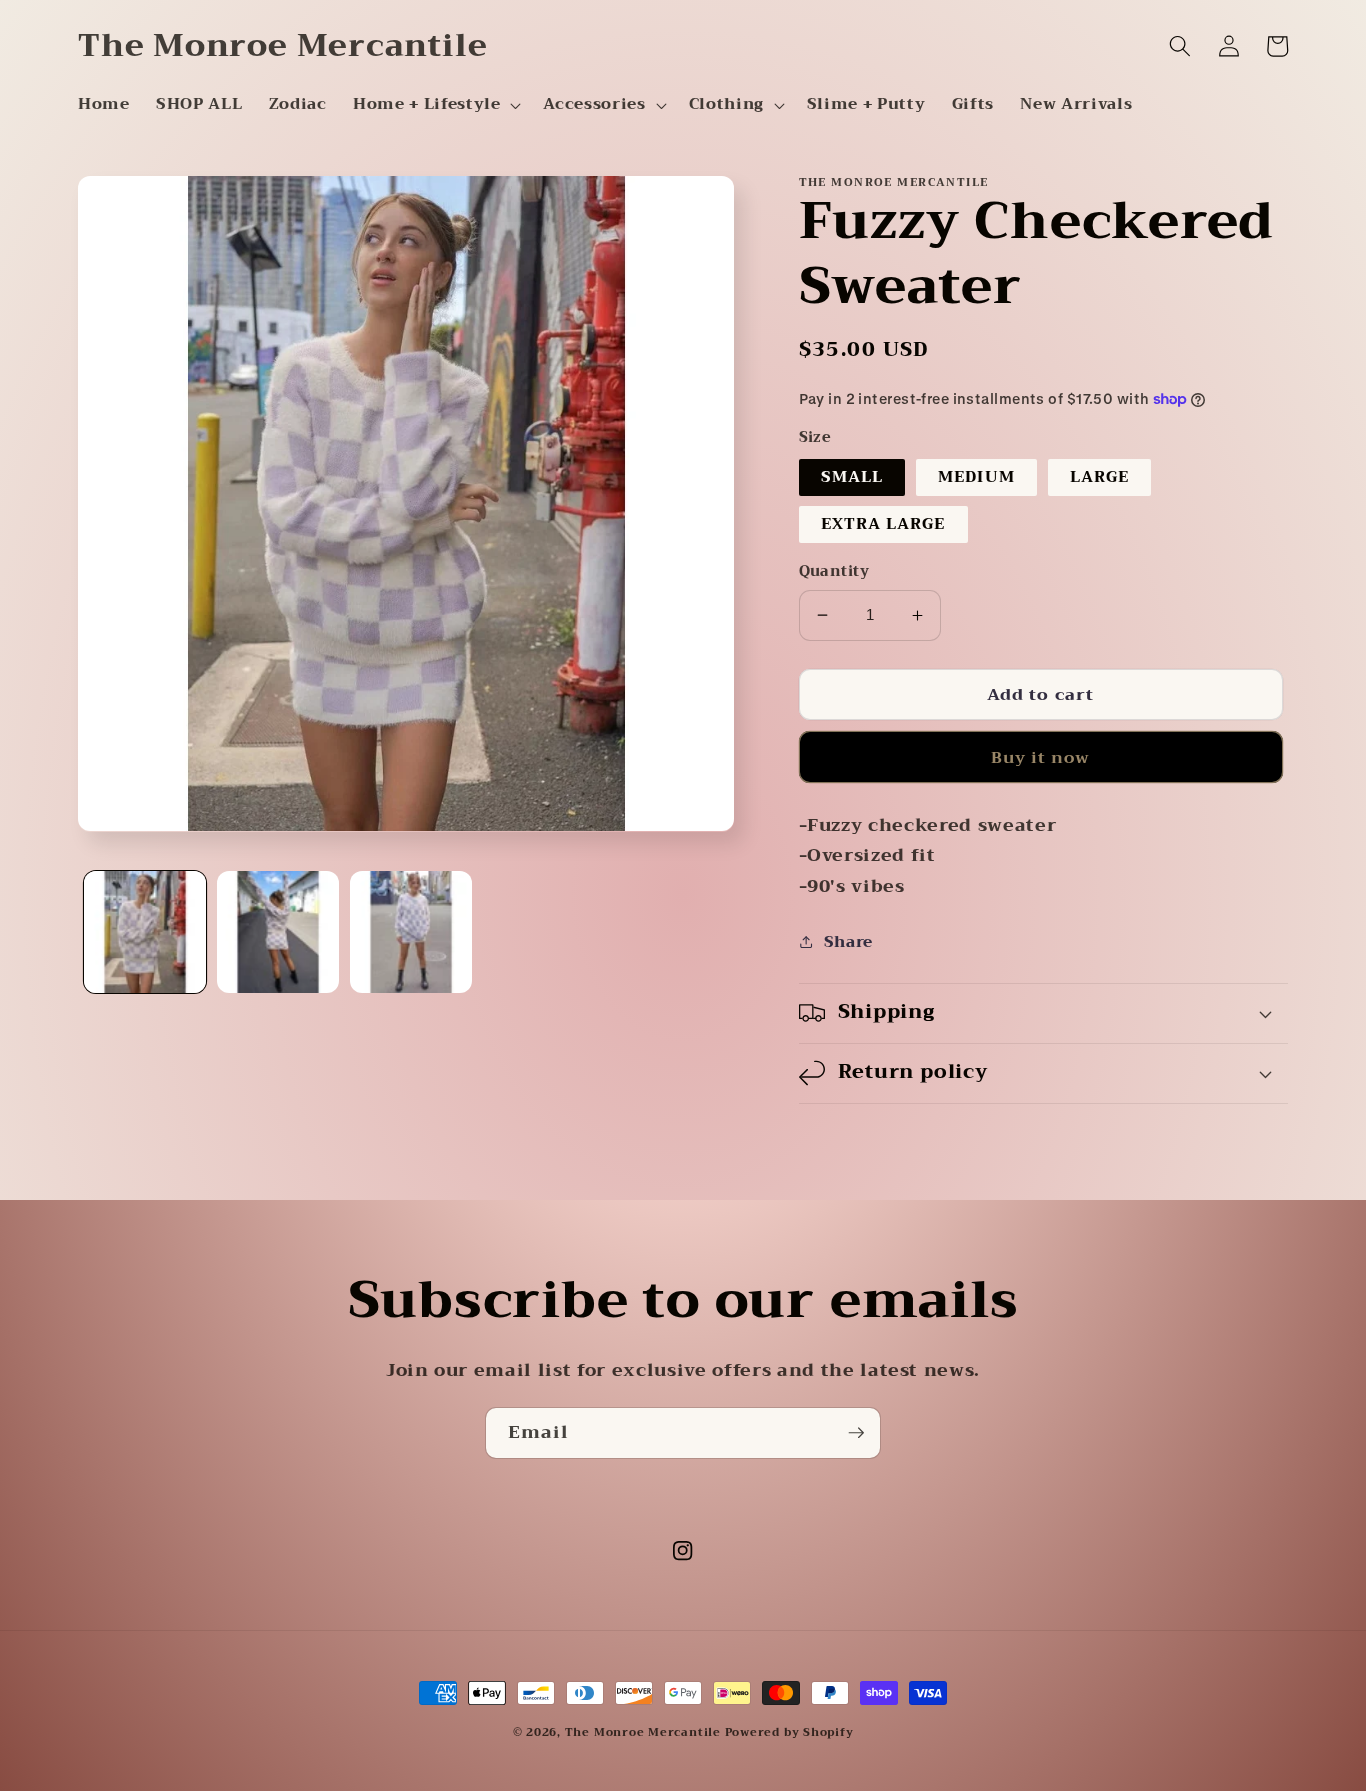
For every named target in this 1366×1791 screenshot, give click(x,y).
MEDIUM (976, 477)
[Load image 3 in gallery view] (411, 932)
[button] (435, 105)
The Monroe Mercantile (645, 1732)
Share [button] (848, 942)
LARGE (1100, 477)
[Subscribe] (856, 1433)
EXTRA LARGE (883, 524)
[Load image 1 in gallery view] (145, 932)
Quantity (834, 572)
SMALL (852, 477)
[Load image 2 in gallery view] (278, 932)
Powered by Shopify (789, 1732)
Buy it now (1041, 757)
